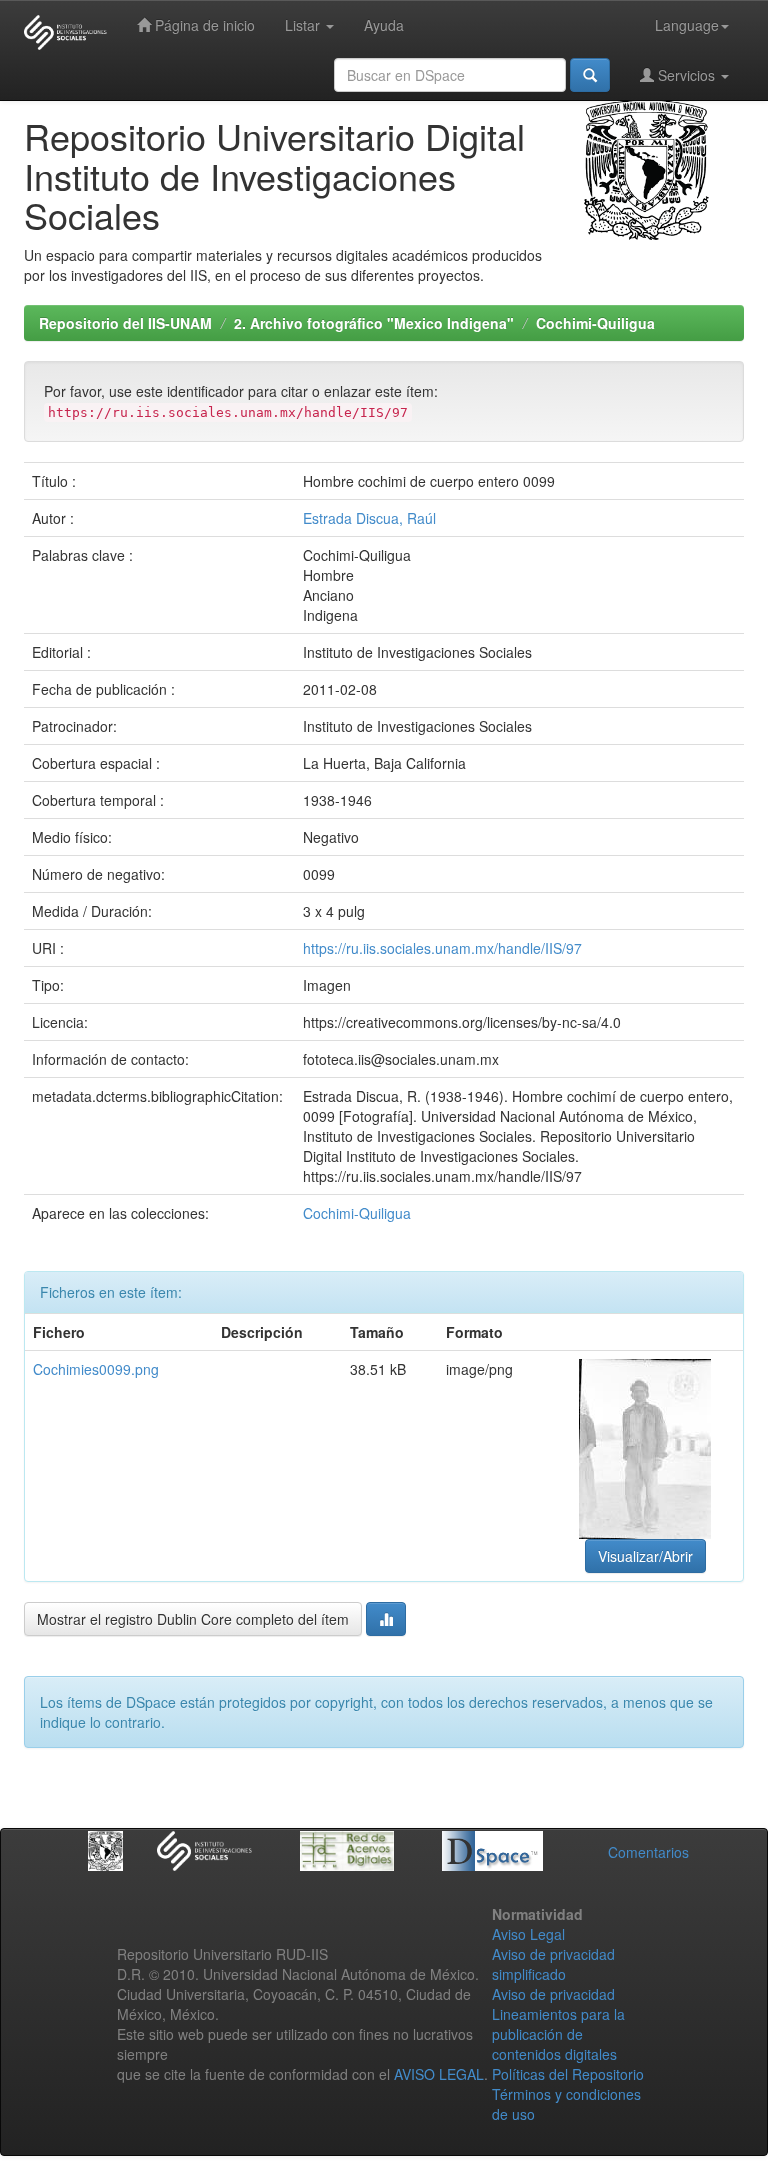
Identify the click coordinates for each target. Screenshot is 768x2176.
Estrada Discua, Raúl (369, 518)
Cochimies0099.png (96, 1369)
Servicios (686, 75)
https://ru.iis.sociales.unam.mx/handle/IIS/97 (442, 948)
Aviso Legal (528, 1934)
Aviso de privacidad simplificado (553, 1964)
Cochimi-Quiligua (595, 323)
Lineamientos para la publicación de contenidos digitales (558, 2034)
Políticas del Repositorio (568, 2074)
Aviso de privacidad (553, 1994)
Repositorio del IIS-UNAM (125, 323)
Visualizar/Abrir (645, 1556)
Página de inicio (203, 25)
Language (687, 25)
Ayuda (384, 25)
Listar (304, 25)
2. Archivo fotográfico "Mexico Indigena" (374, 323)
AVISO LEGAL (439, 2074)
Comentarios (648, 1852)
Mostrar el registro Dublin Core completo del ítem (193, 1619)
